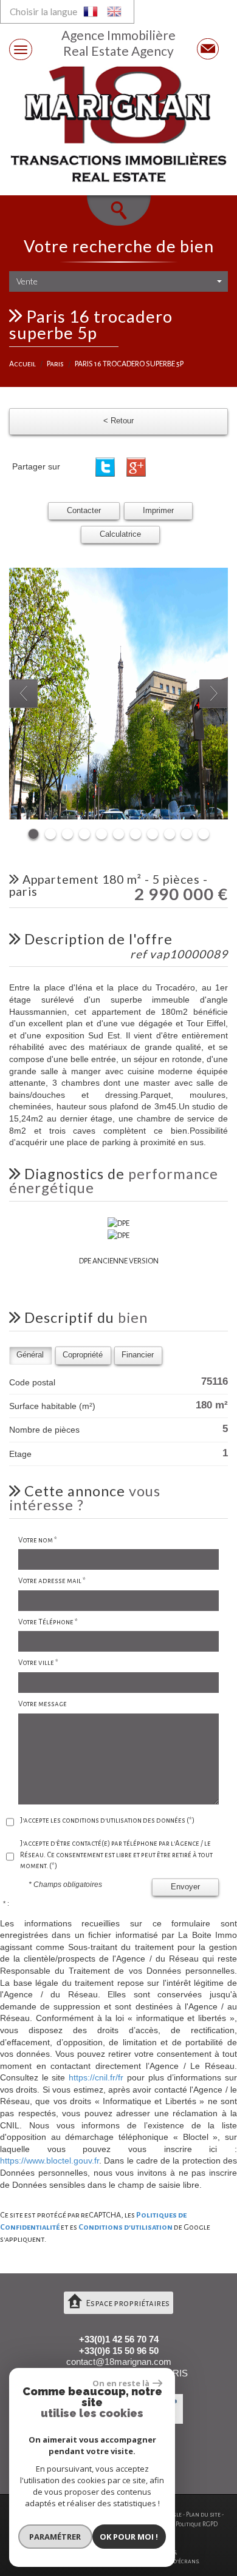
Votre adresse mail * (52, 1581)
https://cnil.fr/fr (96, 2077)
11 (204, 834)
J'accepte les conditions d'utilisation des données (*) (107, 1821)
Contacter (84, 511)
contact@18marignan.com (119, 2362)
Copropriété (83, 1355)
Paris (55, 364)
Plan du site (203, 2514)
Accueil (22, 364)
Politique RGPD (197, 2524)
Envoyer (185, 1887)
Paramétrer (55, 2537)
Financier (138, 1355)
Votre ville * (38, 1663)
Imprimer (158, 511)
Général (30, 1355)
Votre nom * (38, 1540)
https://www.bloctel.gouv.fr (50, 2161)
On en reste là (121, 2383)
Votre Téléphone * (48, 1622)
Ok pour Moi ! (129, 2537)
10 (187, 834)
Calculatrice (120, 534)
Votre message (43, 1704)
